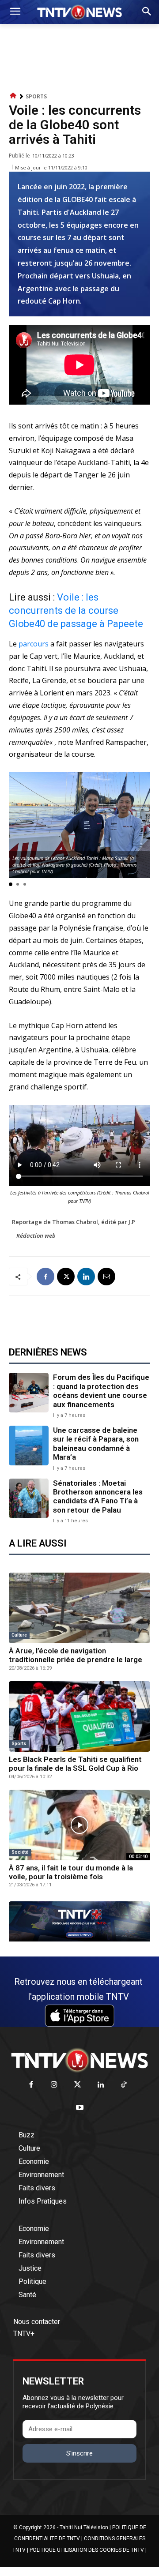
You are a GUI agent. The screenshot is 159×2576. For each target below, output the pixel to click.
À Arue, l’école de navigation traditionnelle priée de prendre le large (76, 1655)
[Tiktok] (124, 2085)
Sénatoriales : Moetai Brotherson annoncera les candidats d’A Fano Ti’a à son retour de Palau (98, 1496)
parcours (34, 644)
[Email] (106, 1277)
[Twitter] (78, 2085)
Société (20, 1852)
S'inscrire (79, 2453)
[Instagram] (54, 2085)
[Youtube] (80, 2108)
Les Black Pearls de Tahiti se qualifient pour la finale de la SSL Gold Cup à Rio (75, 1764)
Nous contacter (37, 2322)
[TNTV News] (79, 2060)
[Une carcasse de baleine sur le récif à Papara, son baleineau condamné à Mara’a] (29, 1446)
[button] (11, 884)
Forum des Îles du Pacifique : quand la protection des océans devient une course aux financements (101, 1391)
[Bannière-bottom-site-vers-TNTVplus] (79, 1939)
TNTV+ (24, 2334)
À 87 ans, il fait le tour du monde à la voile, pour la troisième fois (71, 1872)
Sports (36, 96)
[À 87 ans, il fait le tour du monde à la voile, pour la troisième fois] (79, 1825)
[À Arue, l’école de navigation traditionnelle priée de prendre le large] (79, 1608)
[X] (66, 1277)
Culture (19, 1635)
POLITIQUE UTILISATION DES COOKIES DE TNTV (87, 2550)
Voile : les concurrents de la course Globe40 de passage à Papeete (76, 610)
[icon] (13, 96)
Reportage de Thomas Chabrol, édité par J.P (74, 1222)
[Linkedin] (86, 1277)
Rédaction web (36, 1235)
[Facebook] (45, 1277)
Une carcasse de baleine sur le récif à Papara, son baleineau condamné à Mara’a (96, 1444)
